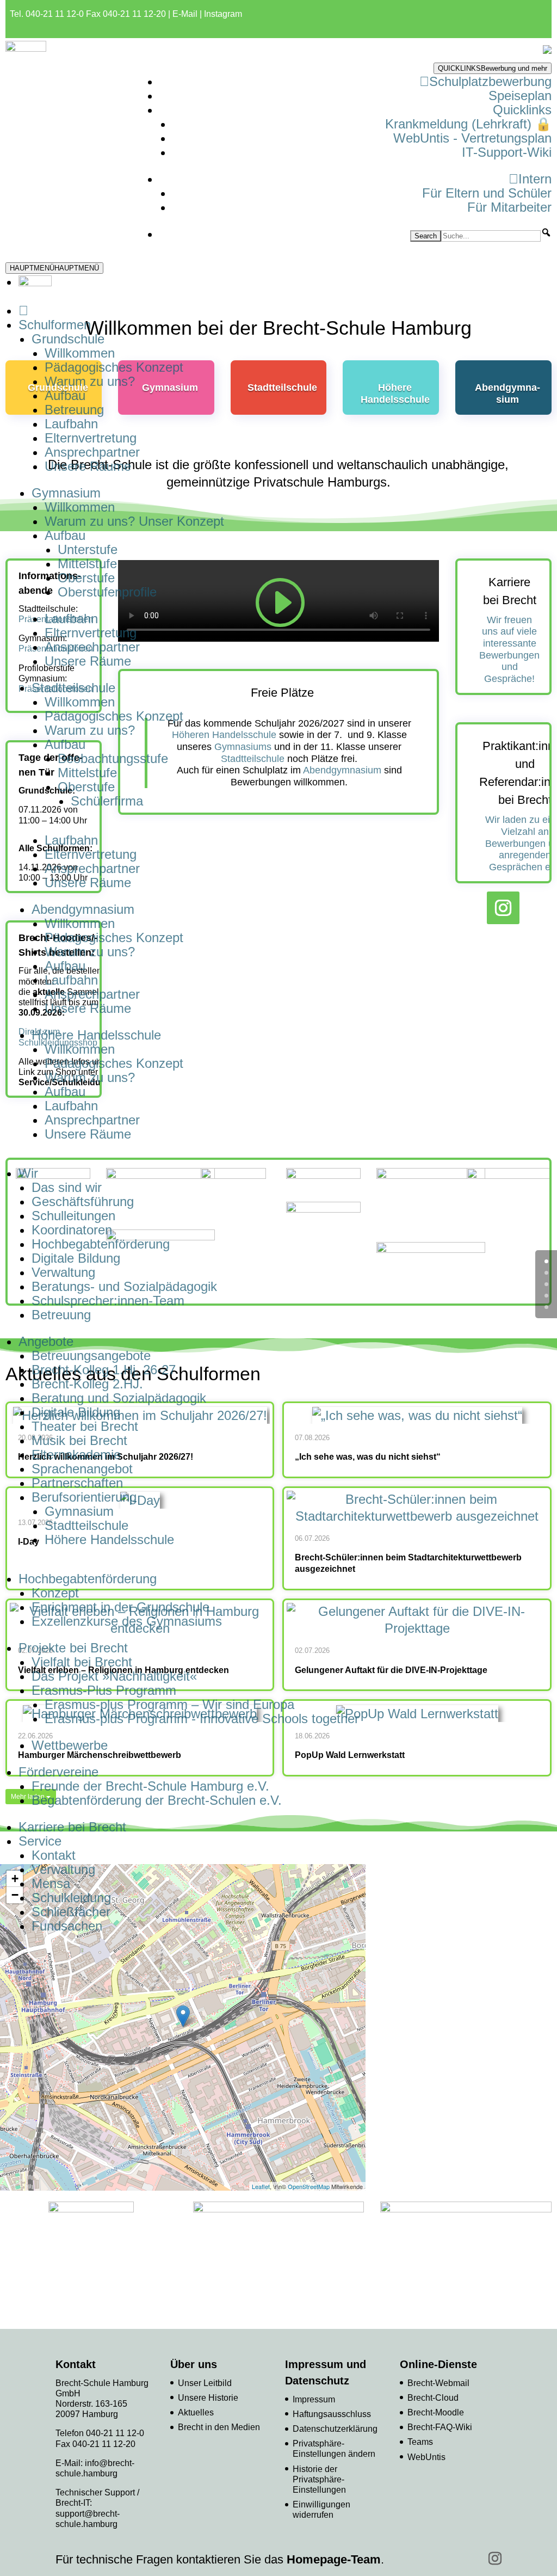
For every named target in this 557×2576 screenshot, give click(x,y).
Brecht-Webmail (438, 2383)
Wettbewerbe (70, 1745)
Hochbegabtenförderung (101, 1244)
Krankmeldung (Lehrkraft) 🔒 (468, 124)
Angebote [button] (46, 1341)
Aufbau (65, 395)
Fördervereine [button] (58, 1772)
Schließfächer (71, 1912)
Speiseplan (520, 96)
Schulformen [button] (55, 325)
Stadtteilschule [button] (73, 688)
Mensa (51, 1883)
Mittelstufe (87, 564)
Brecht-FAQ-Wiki (440, 2427)
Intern (535, 179)
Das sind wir (67, 1187)
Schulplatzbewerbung (490, 81)
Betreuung (74, 410)
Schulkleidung (71, 1898)
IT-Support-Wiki (507, 152)
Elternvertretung (91, 438)
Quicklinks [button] (522, 110)
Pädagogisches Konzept (114, 367)
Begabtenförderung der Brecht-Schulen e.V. (157, 1800)
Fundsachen (67, 1926)
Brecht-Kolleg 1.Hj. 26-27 (104, 1370)
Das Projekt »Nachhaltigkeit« (114, 1676)
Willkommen (80, 353)
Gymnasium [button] (66, 493)
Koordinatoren (72, 1230)
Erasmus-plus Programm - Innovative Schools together (202, 1719)
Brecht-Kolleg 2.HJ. (87, 1384)
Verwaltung (63, 1272)
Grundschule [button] (68, 339)
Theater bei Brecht (85, 1426)
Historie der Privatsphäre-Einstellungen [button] (319, 2479)
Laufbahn (71, 424)
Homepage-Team (334, 2559)
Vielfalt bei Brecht (82, 1662)
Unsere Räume (88, 466)
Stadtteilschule (86, 1525)
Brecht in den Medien (219, 2427)
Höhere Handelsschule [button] (96, 1035)
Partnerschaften (77, 1483)
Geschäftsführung (83, 1201)
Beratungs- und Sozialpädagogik (124, 1286)
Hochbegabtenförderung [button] (88, 1579)
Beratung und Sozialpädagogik (119, 1398)
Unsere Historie (208, 2398)
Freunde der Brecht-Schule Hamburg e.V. (150, 1786)
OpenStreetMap (309, 2186)
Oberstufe (86, 578)
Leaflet (261, 2186)
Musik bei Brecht (79, 1440)
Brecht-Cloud (433, 2398)
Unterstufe (88, 549)
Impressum (314, 2399)
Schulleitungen (73, 1216)
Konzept (55, 1593)
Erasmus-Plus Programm (104, 1690)
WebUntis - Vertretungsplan (472, 138)
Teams (420, 2442)
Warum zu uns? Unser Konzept (134, 521)
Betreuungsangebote (91, 1355)
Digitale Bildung (76, 1258)
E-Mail (185, 14)
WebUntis (426, 2457)
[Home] (23, 311)
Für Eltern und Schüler (487, 193)
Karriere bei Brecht (72, 1827)
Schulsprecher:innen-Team (108, 1301)
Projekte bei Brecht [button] (73, 1648)
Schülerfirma (107, 801)
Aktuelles (196, 2412)
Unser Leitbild (205, 2383)
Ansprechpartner (92, 452)
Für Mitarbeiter (509, 207)
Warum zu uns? (90, 381)
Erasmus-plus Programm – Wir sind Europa (169, 1704)
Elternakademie (76, 1455)
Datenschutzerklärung (335, 2429)
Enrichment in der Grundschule (120, 1607)
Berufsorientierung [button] (84, 1497)
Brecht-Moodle (436, 2412)
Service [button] (40, 1841)
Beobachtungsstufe (113, 758)
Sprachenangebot (82, 1469)
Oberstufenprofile (107, 592)
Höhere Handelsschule (109, 1539)
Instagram (223, 14)
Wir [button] (28, 1173)
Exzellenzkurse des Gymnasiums (127, 1621)
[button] (546, 232)
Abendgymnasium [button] (83, 909)
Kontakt (54, 1855)
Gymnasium (79, 1511)
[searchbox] (491, 236)
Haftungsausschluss (332, 2414)
